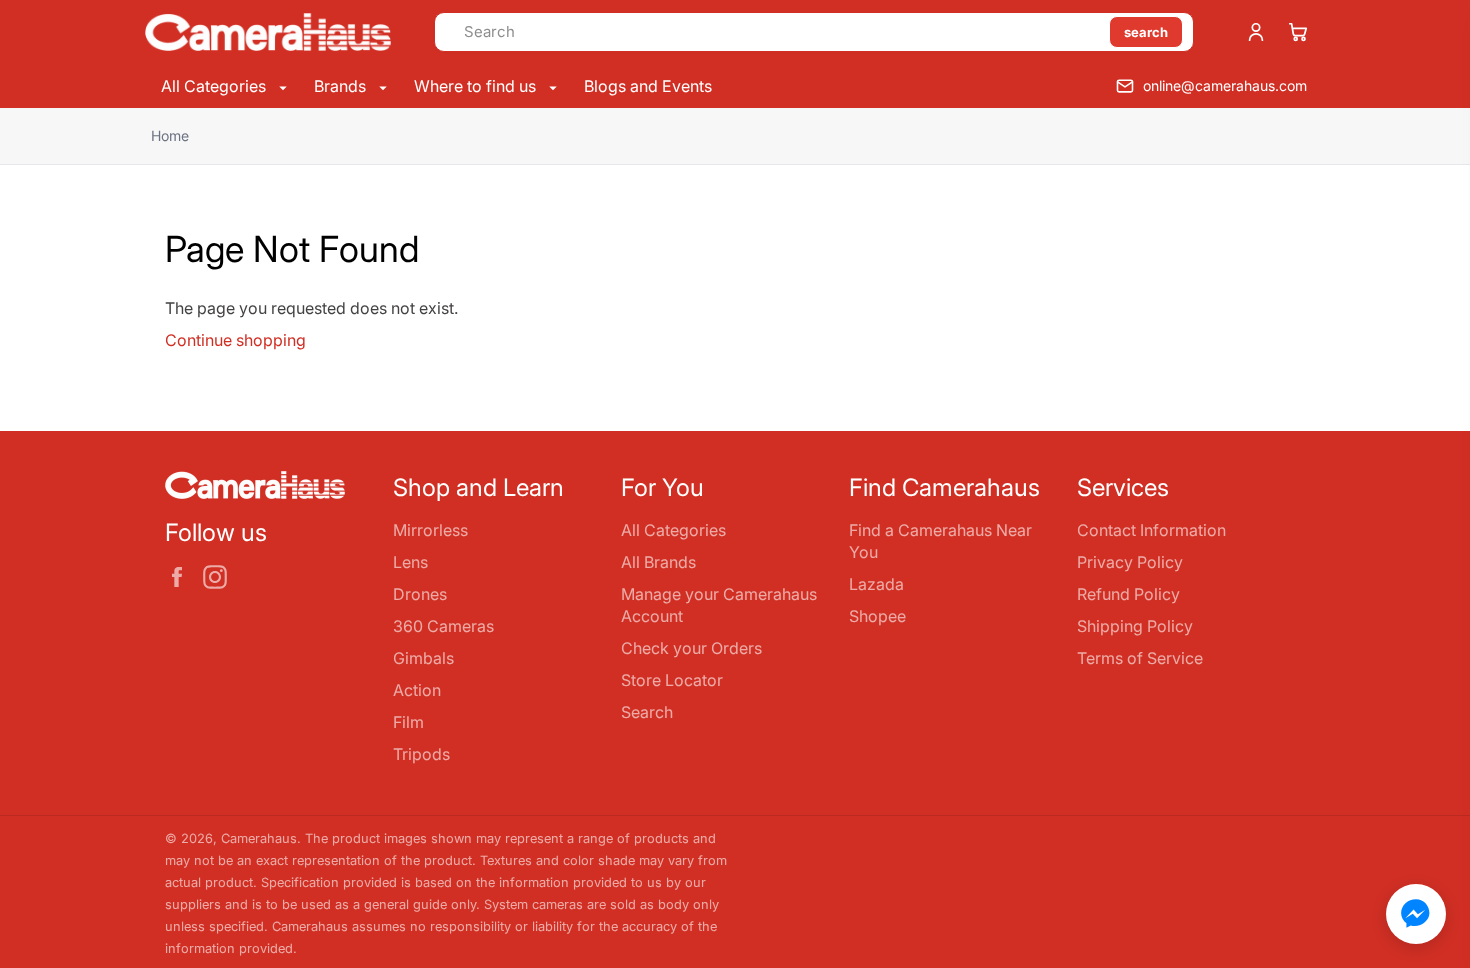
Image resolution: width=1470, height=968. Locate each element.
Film (408, 722)
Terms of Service (1140, 658)
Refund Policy (1128, 594)
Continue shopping (235, 340)
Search (647, 712)
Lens (410, 562)
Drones (420, 594)
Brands (342, 86)
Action (417, 690)
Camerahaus (259, 838)
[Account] (1256, 32)
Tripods (421, 754)
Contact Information (1151, 530)
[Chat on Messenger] (1416, 914)
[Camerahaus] (268, 32)
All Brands (658, 562)
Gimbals (423, 658)
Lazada (876, 584)
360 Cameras (443, 626)
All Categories (215, 86)
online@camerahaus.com (1225, 85)
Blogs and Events (648, 86)
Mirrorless (430, 530)
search (1146, 32)
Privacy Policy (1130, 562)
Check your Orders (691, 648)
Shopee (877, 616)
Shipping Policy (1135, 626)
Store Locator (672, 680)
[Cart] (1298, 32)
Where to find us (477, 86)
